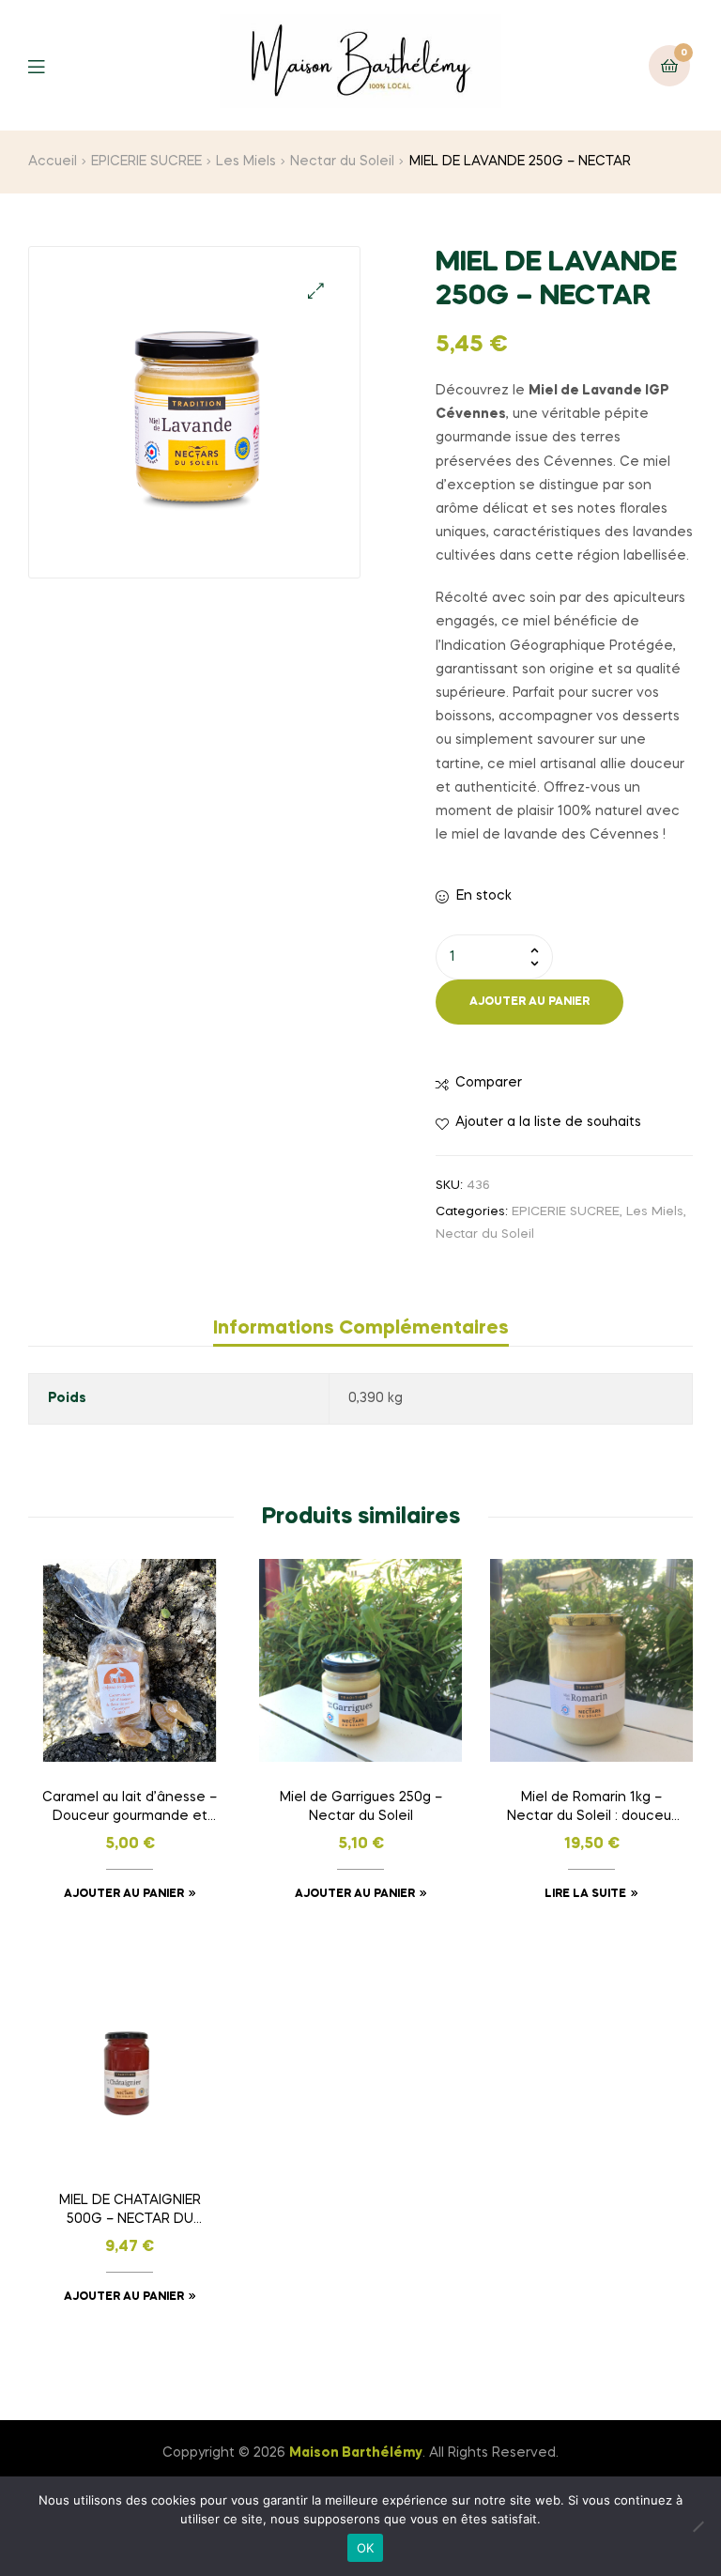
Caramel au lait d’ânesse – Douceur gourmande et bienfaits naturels (130, 1809)
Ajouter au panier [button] (124, 1894)
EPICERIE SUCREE (146, 162)
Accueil (53, 162)
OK (366, 2548)
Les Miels (246, 162)
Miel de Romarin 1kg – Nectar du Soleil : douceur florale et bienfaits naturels (591, 1809)
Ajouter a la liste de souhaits (548, 1122)
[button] (316, 291)
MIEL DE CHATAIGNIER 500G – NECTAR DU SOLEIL (130, 2212)
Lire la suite (585, 1894)
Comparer (489, 1083)
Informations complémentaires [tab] (361, 1329)
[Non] (698, 2526)
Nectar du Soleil (342, 162)
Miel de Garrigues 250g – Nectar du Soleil (361, 1807)
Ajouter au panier (529, 1002)
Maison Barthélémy (356, 2453)
